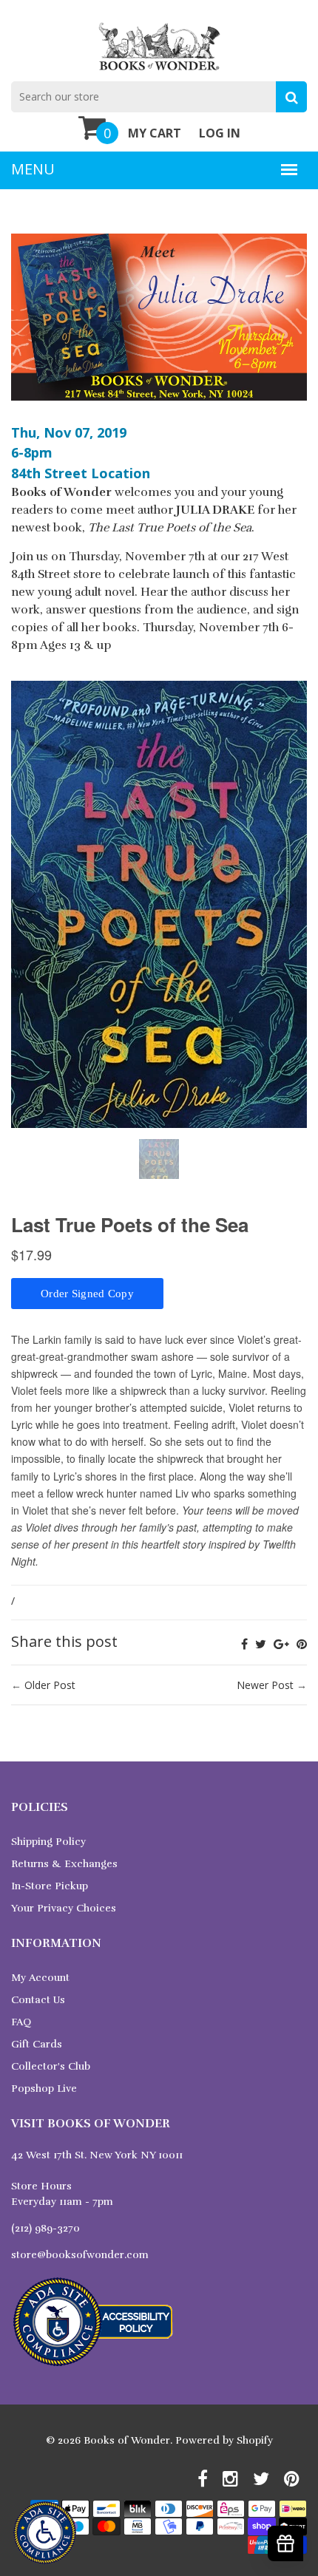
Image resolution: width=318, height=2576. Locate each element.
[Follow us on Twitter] (261, 1644)
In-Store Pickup (50, 1886)
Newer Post (265, 1685)
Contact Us (38, 2000)
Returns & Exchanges (64, 1864)
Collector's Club (51, 2066)
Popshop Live (44, 2089)
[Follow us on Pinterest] (302, 1644)
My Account (40, 1978)
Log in (220, 133)
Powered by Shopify (224, 2440)
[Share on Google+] (281, 1644)
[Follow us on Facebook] (244, 1644)
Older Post (50, 1685)
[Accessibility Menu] (45, 2533)
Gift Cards (37, 2044)
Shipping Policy (48, 1842)
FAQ (21, 2022)
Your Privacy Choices (64, 1908)
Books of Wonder (127, 2440)
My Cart (155, 133)
